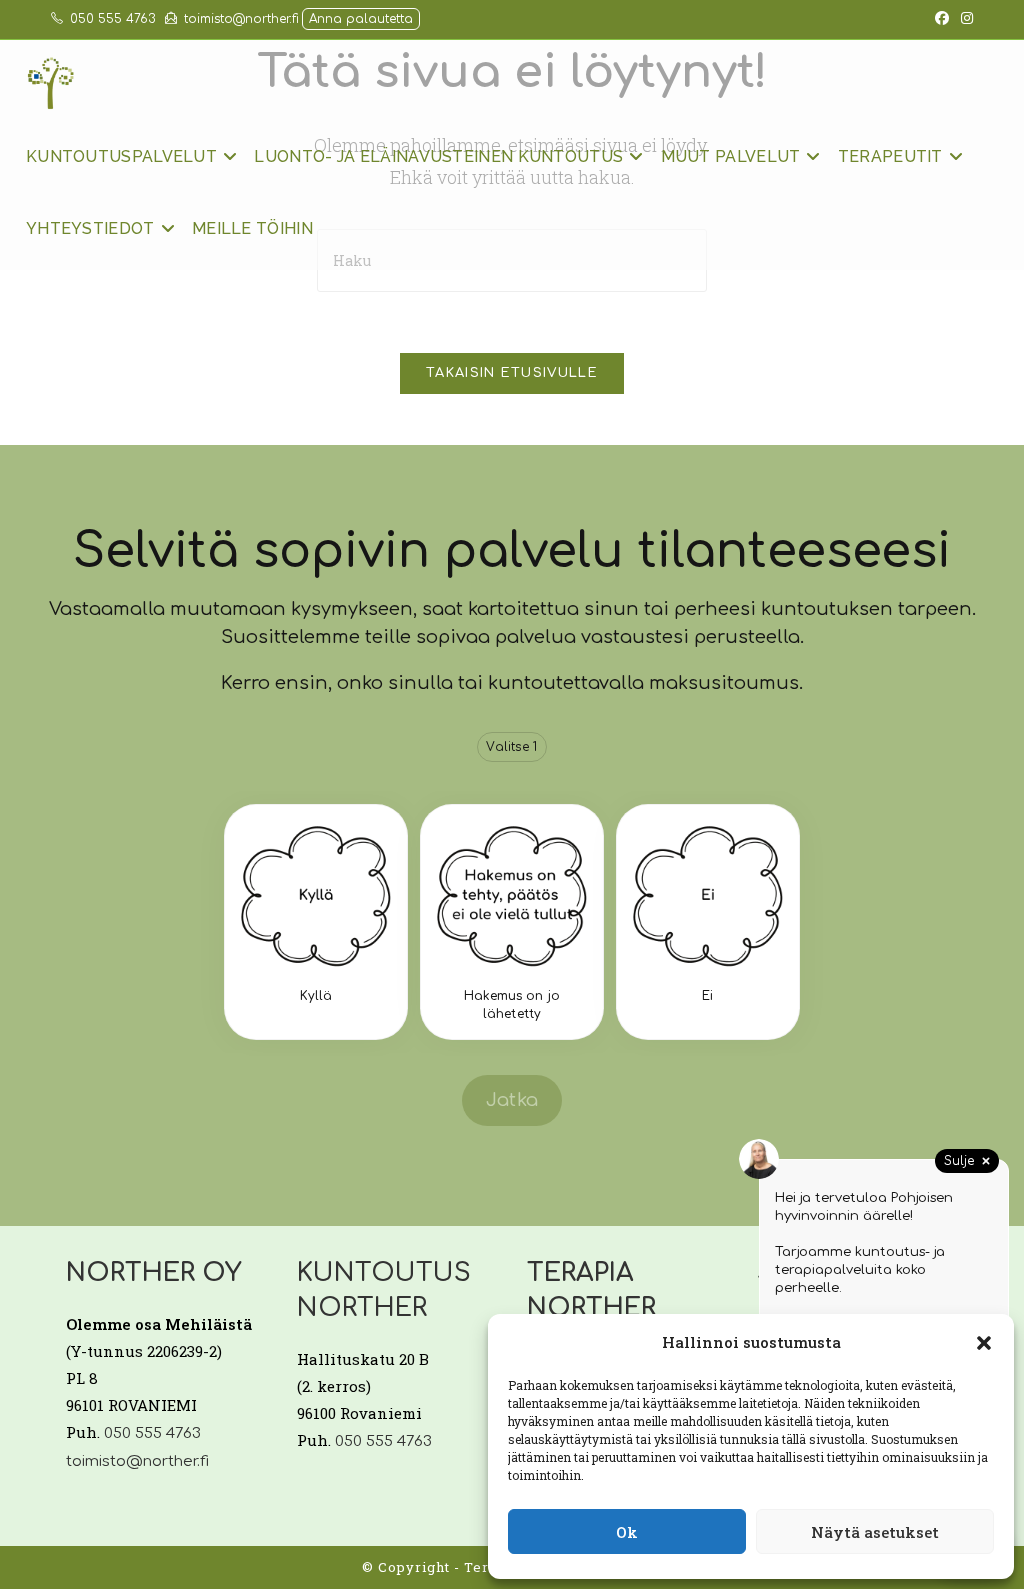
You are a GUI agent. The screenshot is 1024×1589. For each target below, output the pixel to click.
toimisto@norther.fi (241, 19)
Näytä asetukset (875, 1532)
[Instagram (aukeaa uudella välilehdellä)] (964, 19)
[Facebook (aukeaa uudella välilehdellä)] (942, 19)
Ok (627, 1532)
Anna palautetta (361, 19)
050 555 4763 (112, 19)
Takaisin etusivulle (512, 373)
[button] (984, 1343)
